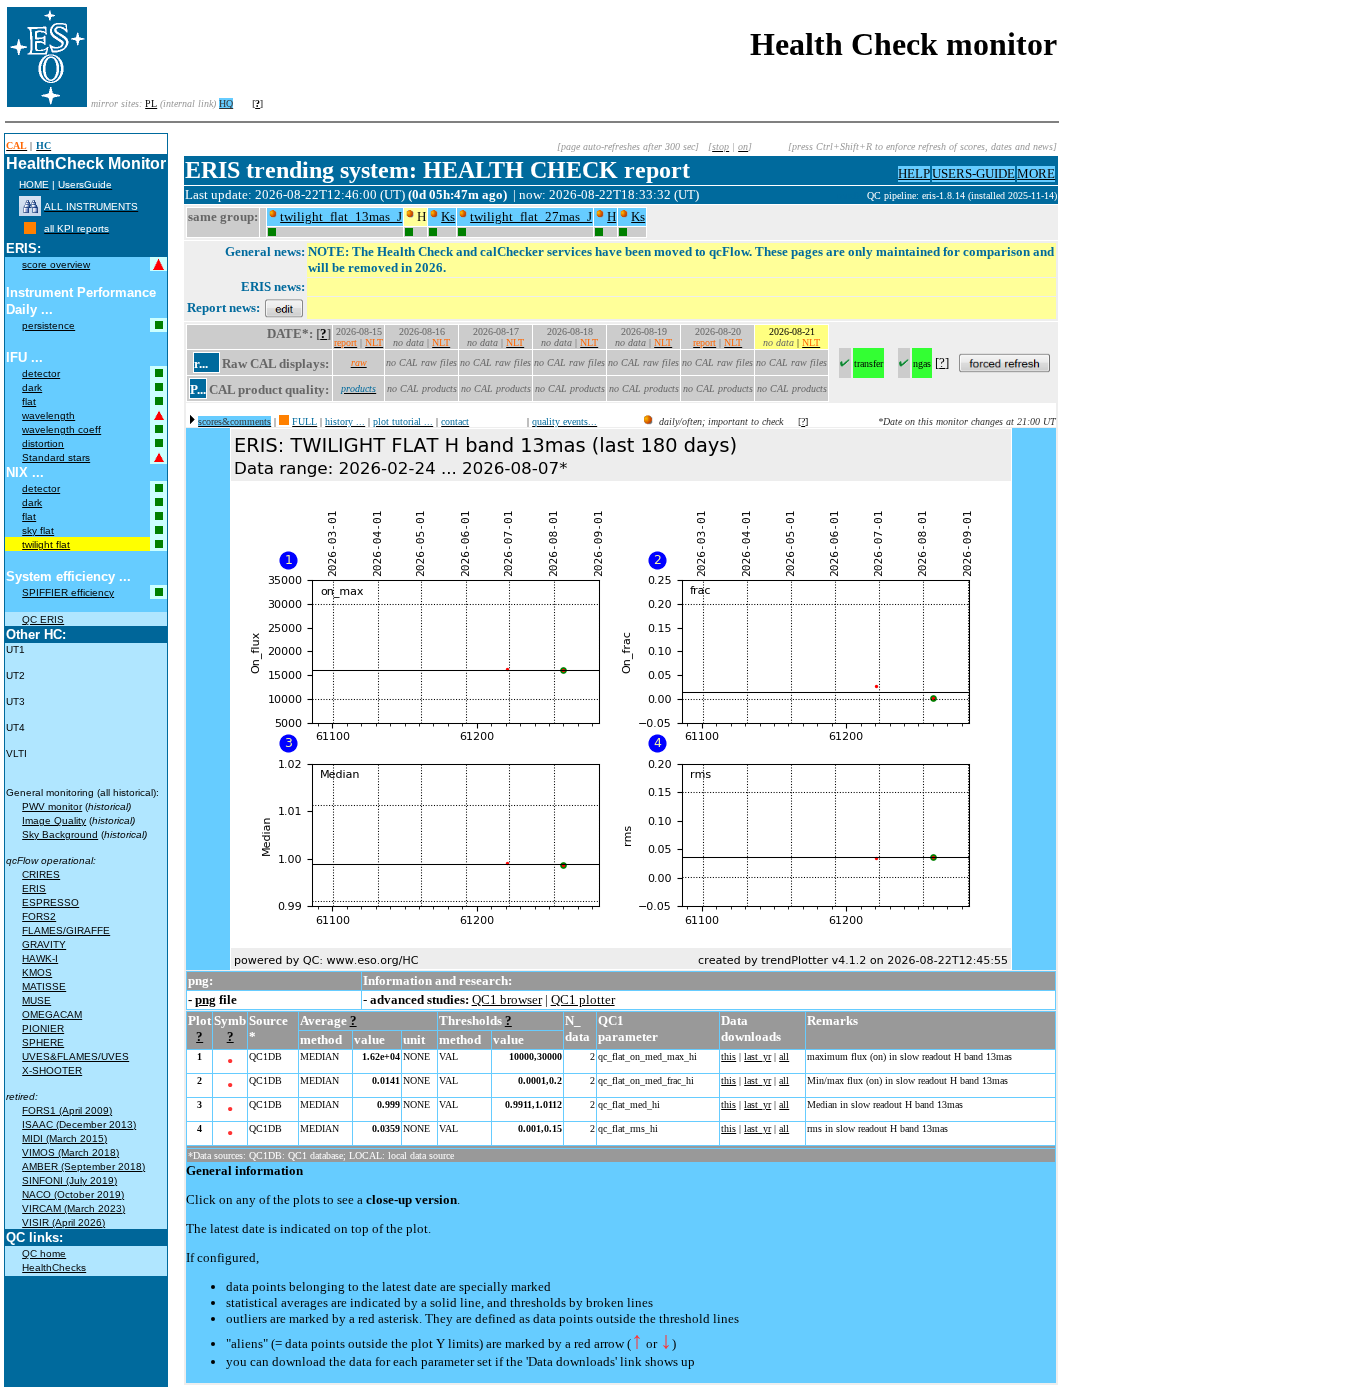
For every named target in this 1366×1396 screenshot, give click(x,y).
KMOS (37, 972)
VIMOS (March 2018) (70, 1152)
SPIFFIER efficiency (68, 592)
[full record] (284, 421)
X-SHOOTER (52, 1070)
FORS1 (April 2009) (67, 1110)
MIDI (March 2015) (64, 1138)
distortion (43, 443)
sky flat (38, 530)
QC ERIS (43, 619)
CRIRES (41, 874)
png (205, 999)
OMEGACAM (52, 1014)
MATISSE (44, 986)
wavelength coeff (61, 429)
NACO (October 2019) (73, 1194)
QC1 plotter (583, 999)
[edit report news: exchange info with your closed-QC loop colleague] (284, 307)
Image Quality (54, 820)
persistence (48, 325)
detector (41, 373)
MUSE (36, 1000)
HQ (226, 103)
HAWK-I (40, 958)
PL (151, 103)
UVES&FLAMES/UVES (75, 1056)
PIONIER (43, 1028)
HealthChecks (54, 1267)
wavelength (48, 415)
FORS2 (39, 916)
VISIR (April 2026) (63, 1222)
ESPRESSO (50, 902)
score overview (56, 264)
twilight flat (46, 544)
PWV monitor (52, 806)
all (784, 1056)
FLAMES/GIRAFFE (66, 930)
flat (29, 401)
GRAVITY (44, 944)
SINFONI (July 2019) (69, 1180)
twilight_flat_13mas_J (341, 216)
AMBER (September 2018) (83, 1166)
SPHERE (43, 1042)
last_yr (757, 1056)
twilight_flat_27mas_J (531, 216)
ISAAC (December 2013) (79, 1124)
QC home (44, 1253)
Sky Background (60, 834)
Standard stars (56, 457)
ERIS (34, 888)
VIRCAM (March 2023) (73, 1208)
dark (32, 387)
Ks (448, 216)
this (728, 1056)
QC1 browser (507, 999)
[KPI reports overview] (30, 228)
